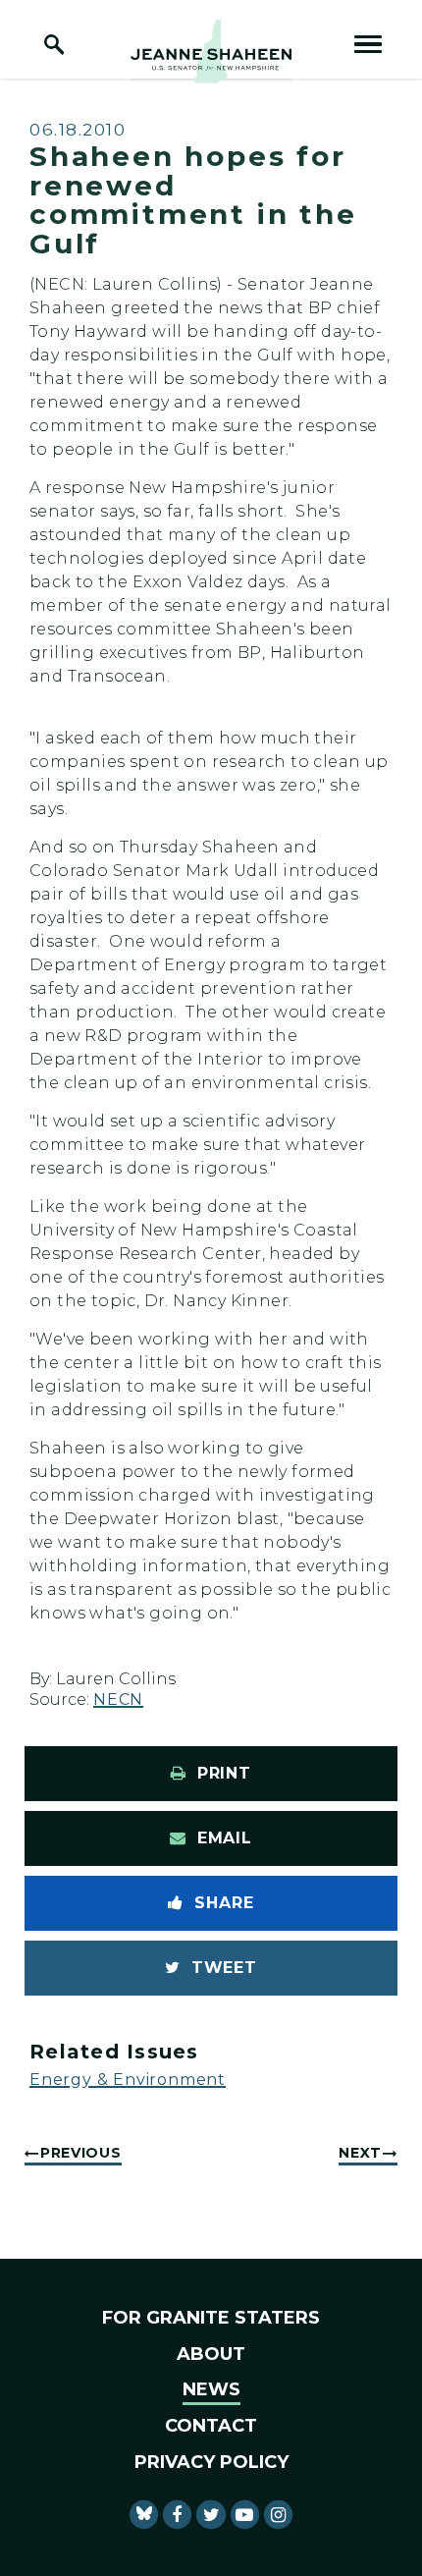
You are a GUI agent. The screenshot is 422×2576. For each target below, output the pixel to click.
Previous (81, 2153)
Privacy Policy (211, 2462)
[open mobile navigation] (368, 44)
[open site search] (54, 44)
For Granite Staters (211, 2318)
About (211, 2354)
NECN (118, 1699)
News (211, 2389)
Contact (211, 2426)
